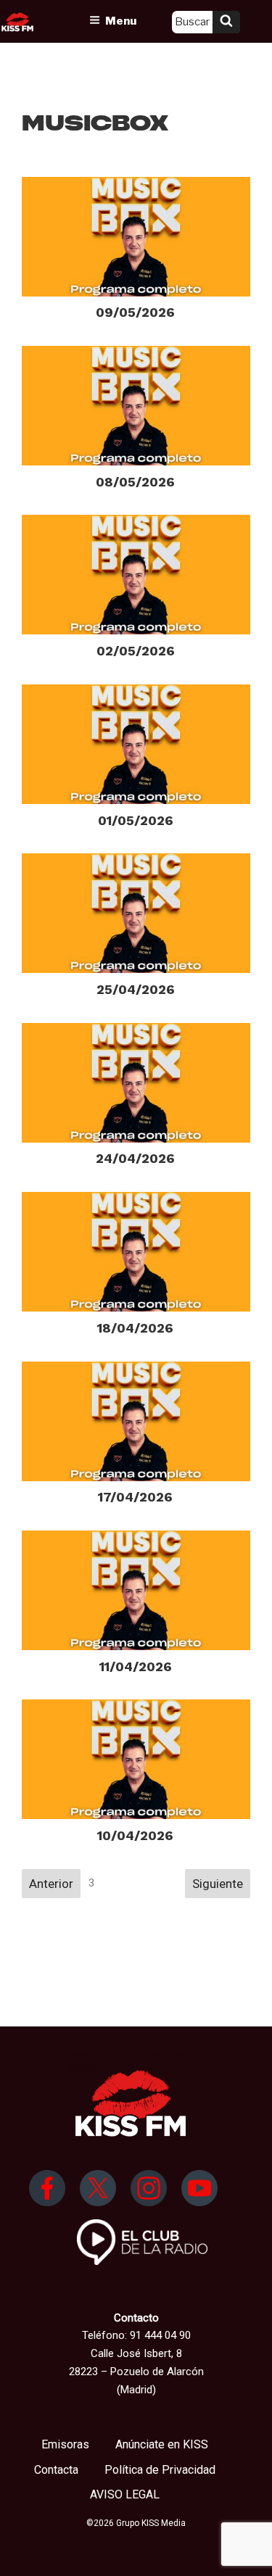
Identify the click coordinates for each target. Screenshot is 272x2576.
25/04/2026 (136, 989)
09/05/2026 (135, 312)
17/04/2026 (135, 1497)
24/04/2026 (135, 1158)
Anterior (51, 1884)
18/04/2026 (135, 1328)
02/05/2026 (136, 651)
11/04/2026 (136, 1666)
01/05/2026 (136, 820)
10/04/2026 (135, 1835)
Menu (121, 21)
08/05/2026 (135, 482)
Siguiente (218, 1884)
